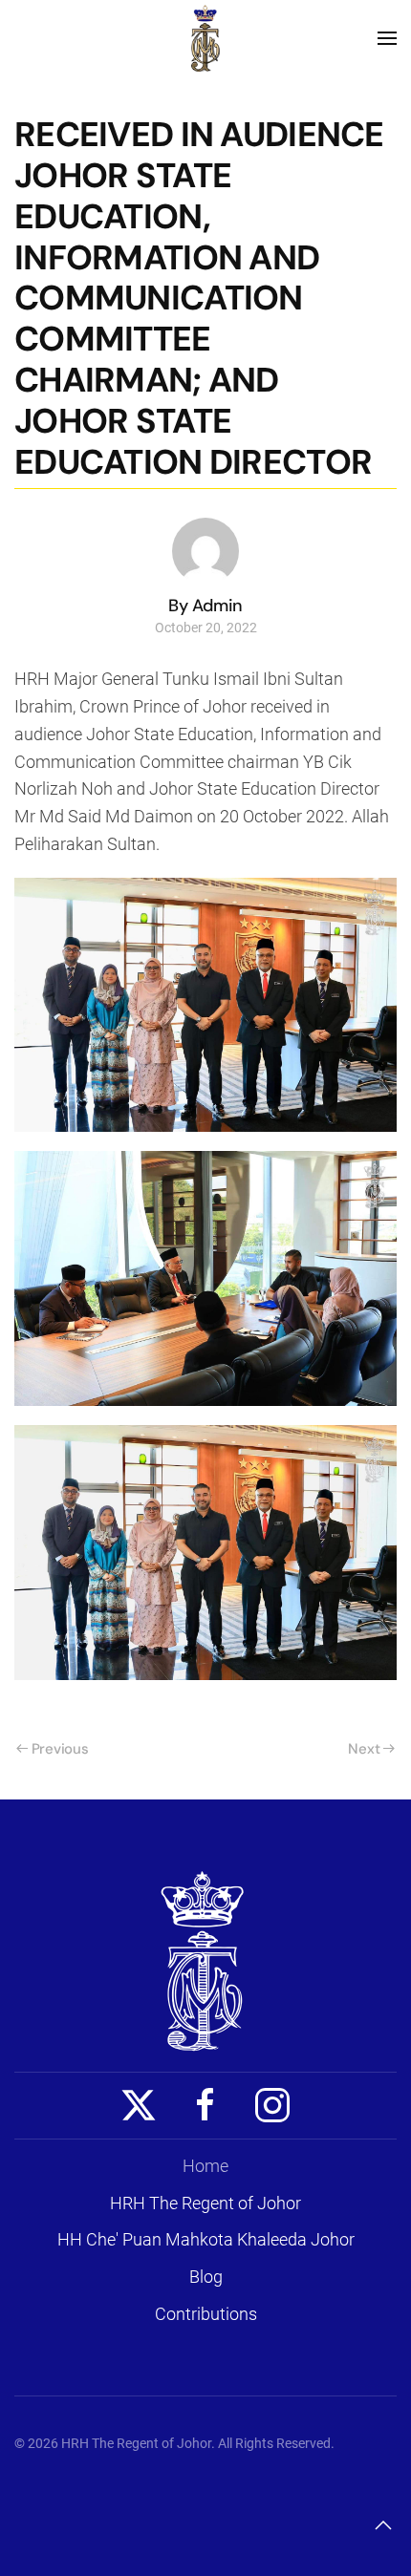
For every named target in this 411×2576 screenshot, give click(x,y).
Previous (60, 1749)
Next (364, 1749)
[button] (387, 38)
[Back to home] (205, 38)
